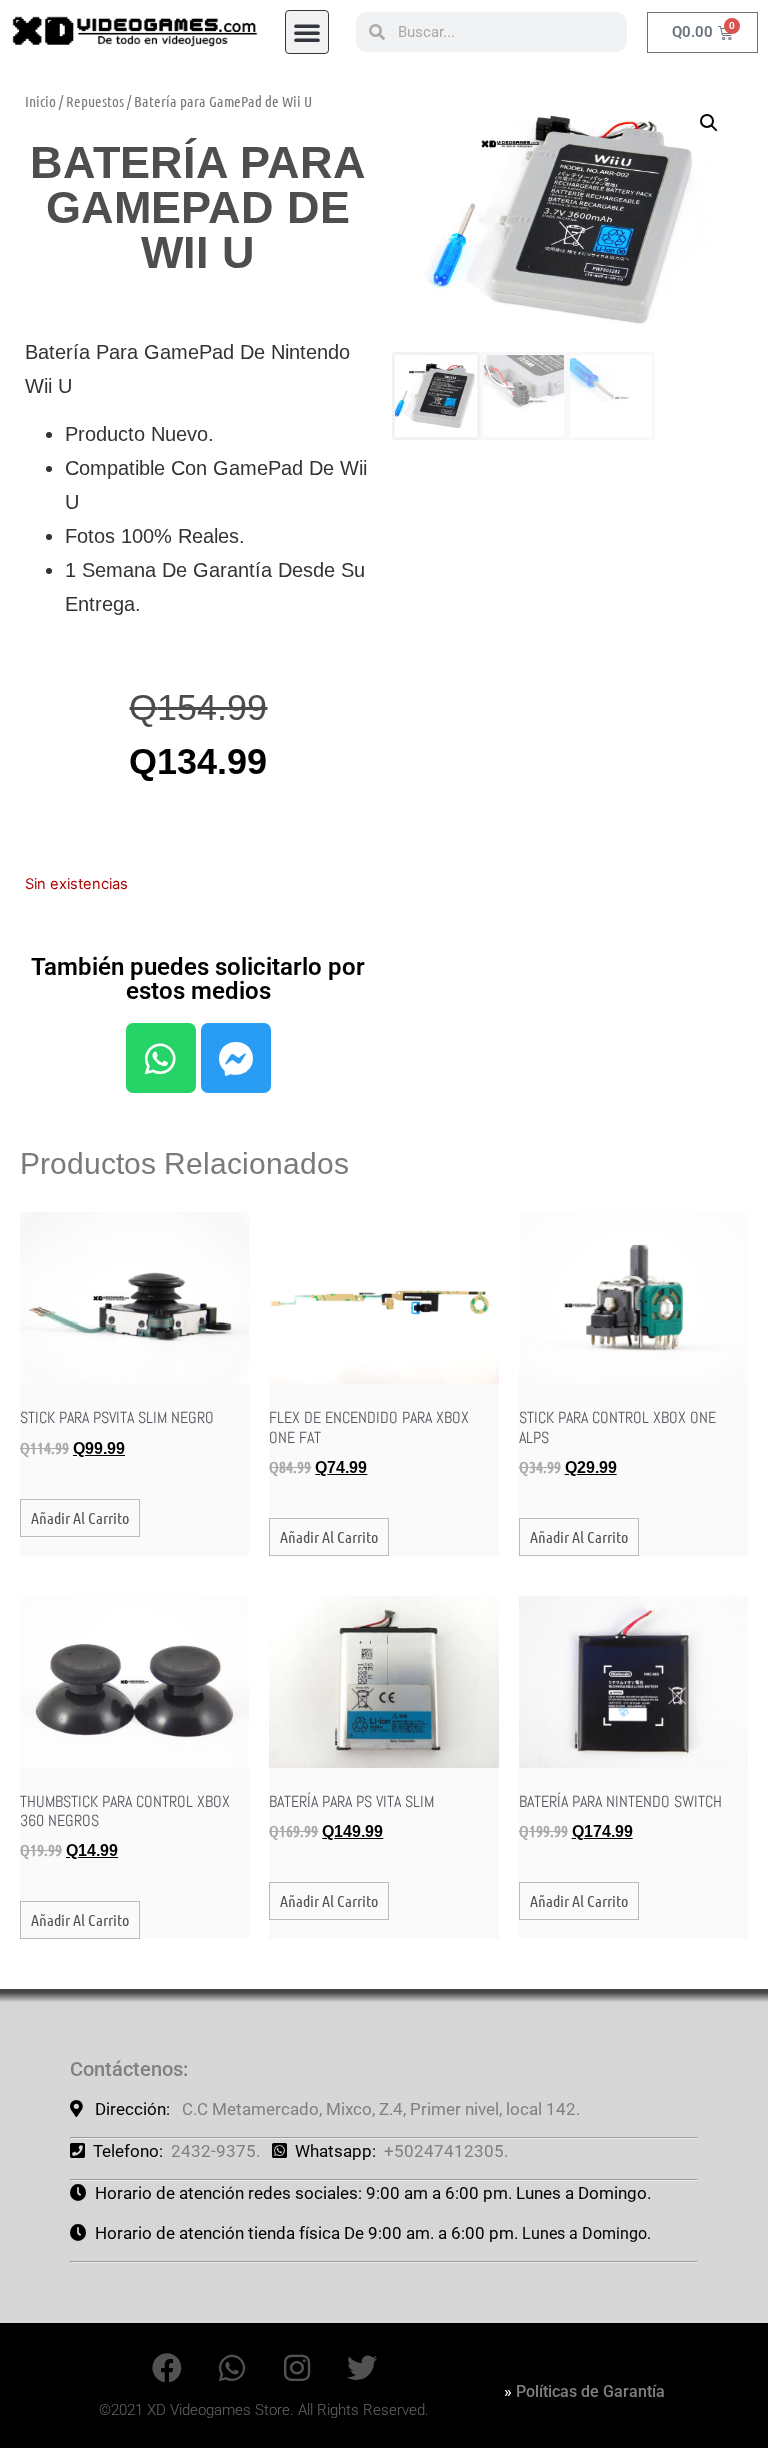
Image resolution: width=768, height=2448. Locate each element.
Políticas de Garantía (590, 2391)
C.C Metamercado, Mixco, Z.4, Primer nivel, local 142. (381, 2109)
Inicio (40, 101)
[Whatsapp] (161, 1058)
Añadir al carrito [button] (80, 1517)
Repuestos (95, 101)
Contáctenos (126, 2069)
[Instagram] (297, 2368)
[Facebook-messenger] (236, 1058)
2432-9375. (215, 2151)
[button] (307, 32)
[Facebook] (167, 2368)
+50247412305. (446, 2151)
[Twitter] (362, 2368)
